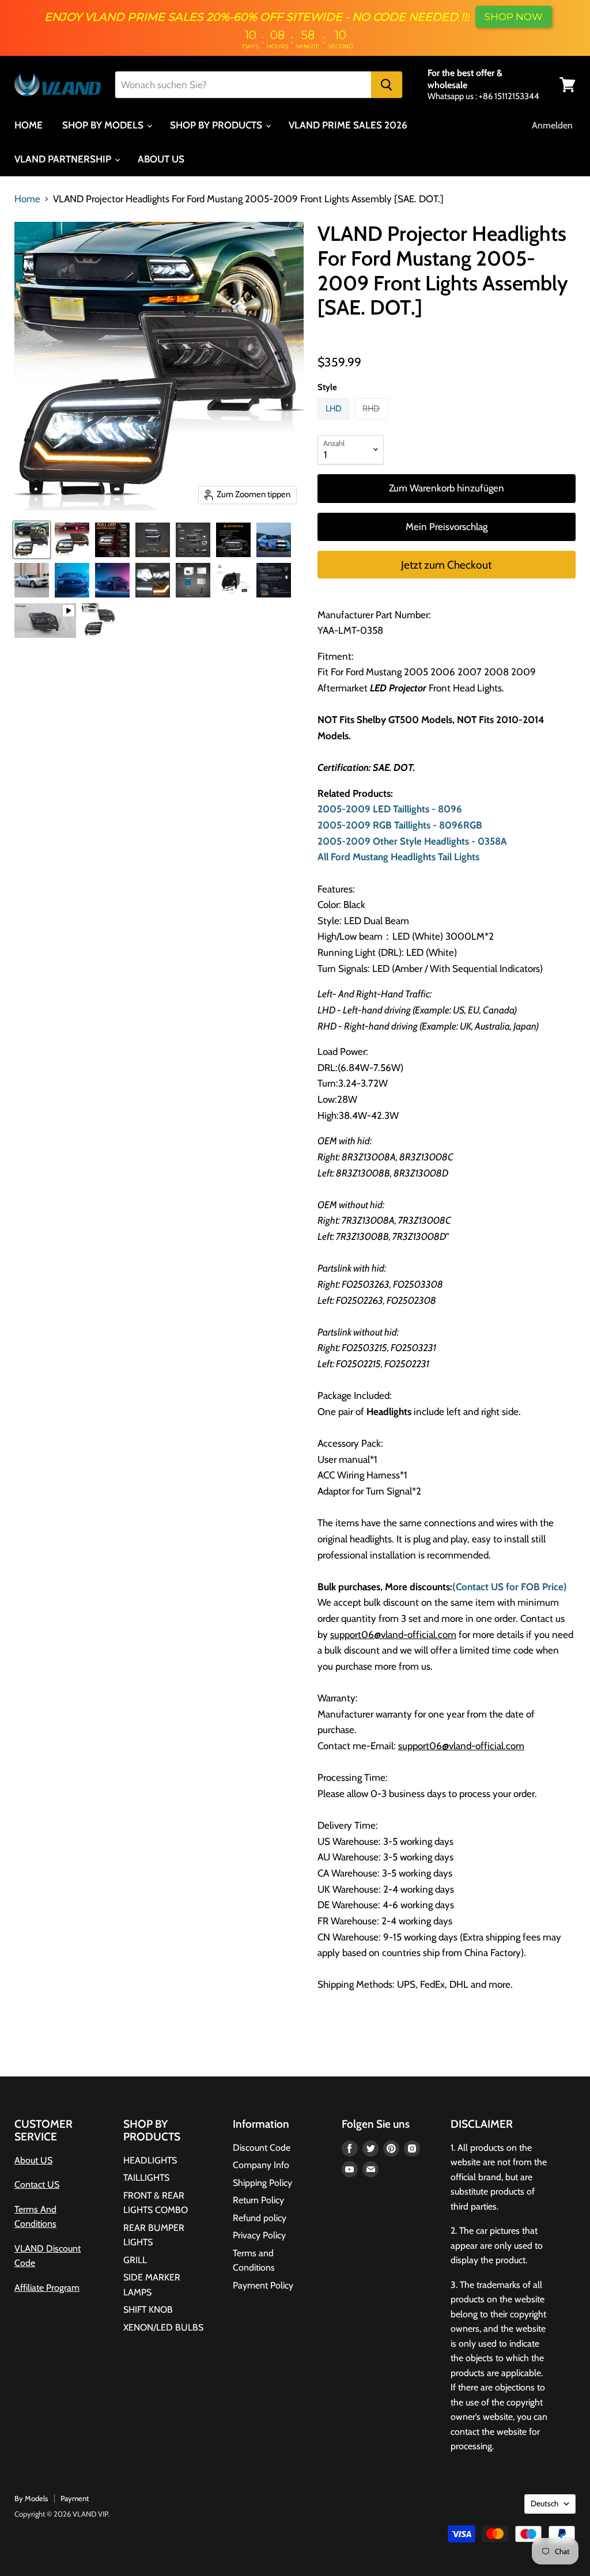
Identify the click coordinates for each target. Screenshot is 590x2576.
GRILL (135, 2260)
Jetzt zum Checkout (446, 565)
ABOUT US (161, 159)
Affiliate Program (47, 2288)
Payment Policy (263, 2285)
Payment (75, 2498)
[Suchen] (387, 85)
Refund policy (260, 2218)
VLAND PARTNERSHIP (64, 159)
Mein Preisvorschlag (447, 527)
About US (33, 2160)
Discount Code (262, 2148)
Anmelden (552, 125)
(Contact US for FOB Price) (510, 1587)
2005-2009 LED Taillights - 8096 (390, 809)
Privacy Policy (259, 2235)
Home (27, 199)
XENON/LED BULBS (163, 2327)
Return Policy (258, 2200)
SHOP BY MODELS (104, 125)
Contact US (37, 2185)
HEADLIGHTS (150, 2160)
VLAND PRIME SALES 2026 (348, 125)
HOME (29, 125)
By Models (31, 2498)
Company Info (261, 2165)
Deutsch (544, 2503)
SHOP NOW (514, 17)
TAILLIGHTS (146, 2178)
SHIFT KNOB (148, 2310)
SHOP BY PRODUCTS (217, 125)
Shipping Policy (262, 2183)
